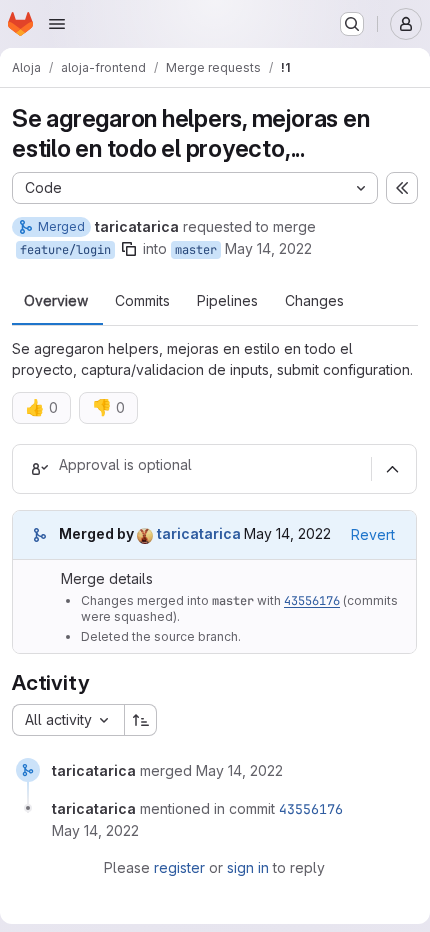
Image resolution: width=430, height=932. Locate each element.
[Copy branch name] (129, 249)
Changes (314, 301)
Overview (56, 301)
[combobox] (68, 720)
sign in (248, 867)
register (179, 867)
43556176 (312, 601)
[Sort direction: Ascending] (141, 720)
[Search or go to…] (352, 24)
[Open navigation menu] (57, 24)
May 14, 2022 (268, 248)
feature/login (65, 250)
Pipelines (227, 301)
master (196, 250)
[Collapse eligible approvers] (392, 469)
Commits (142, 301)
